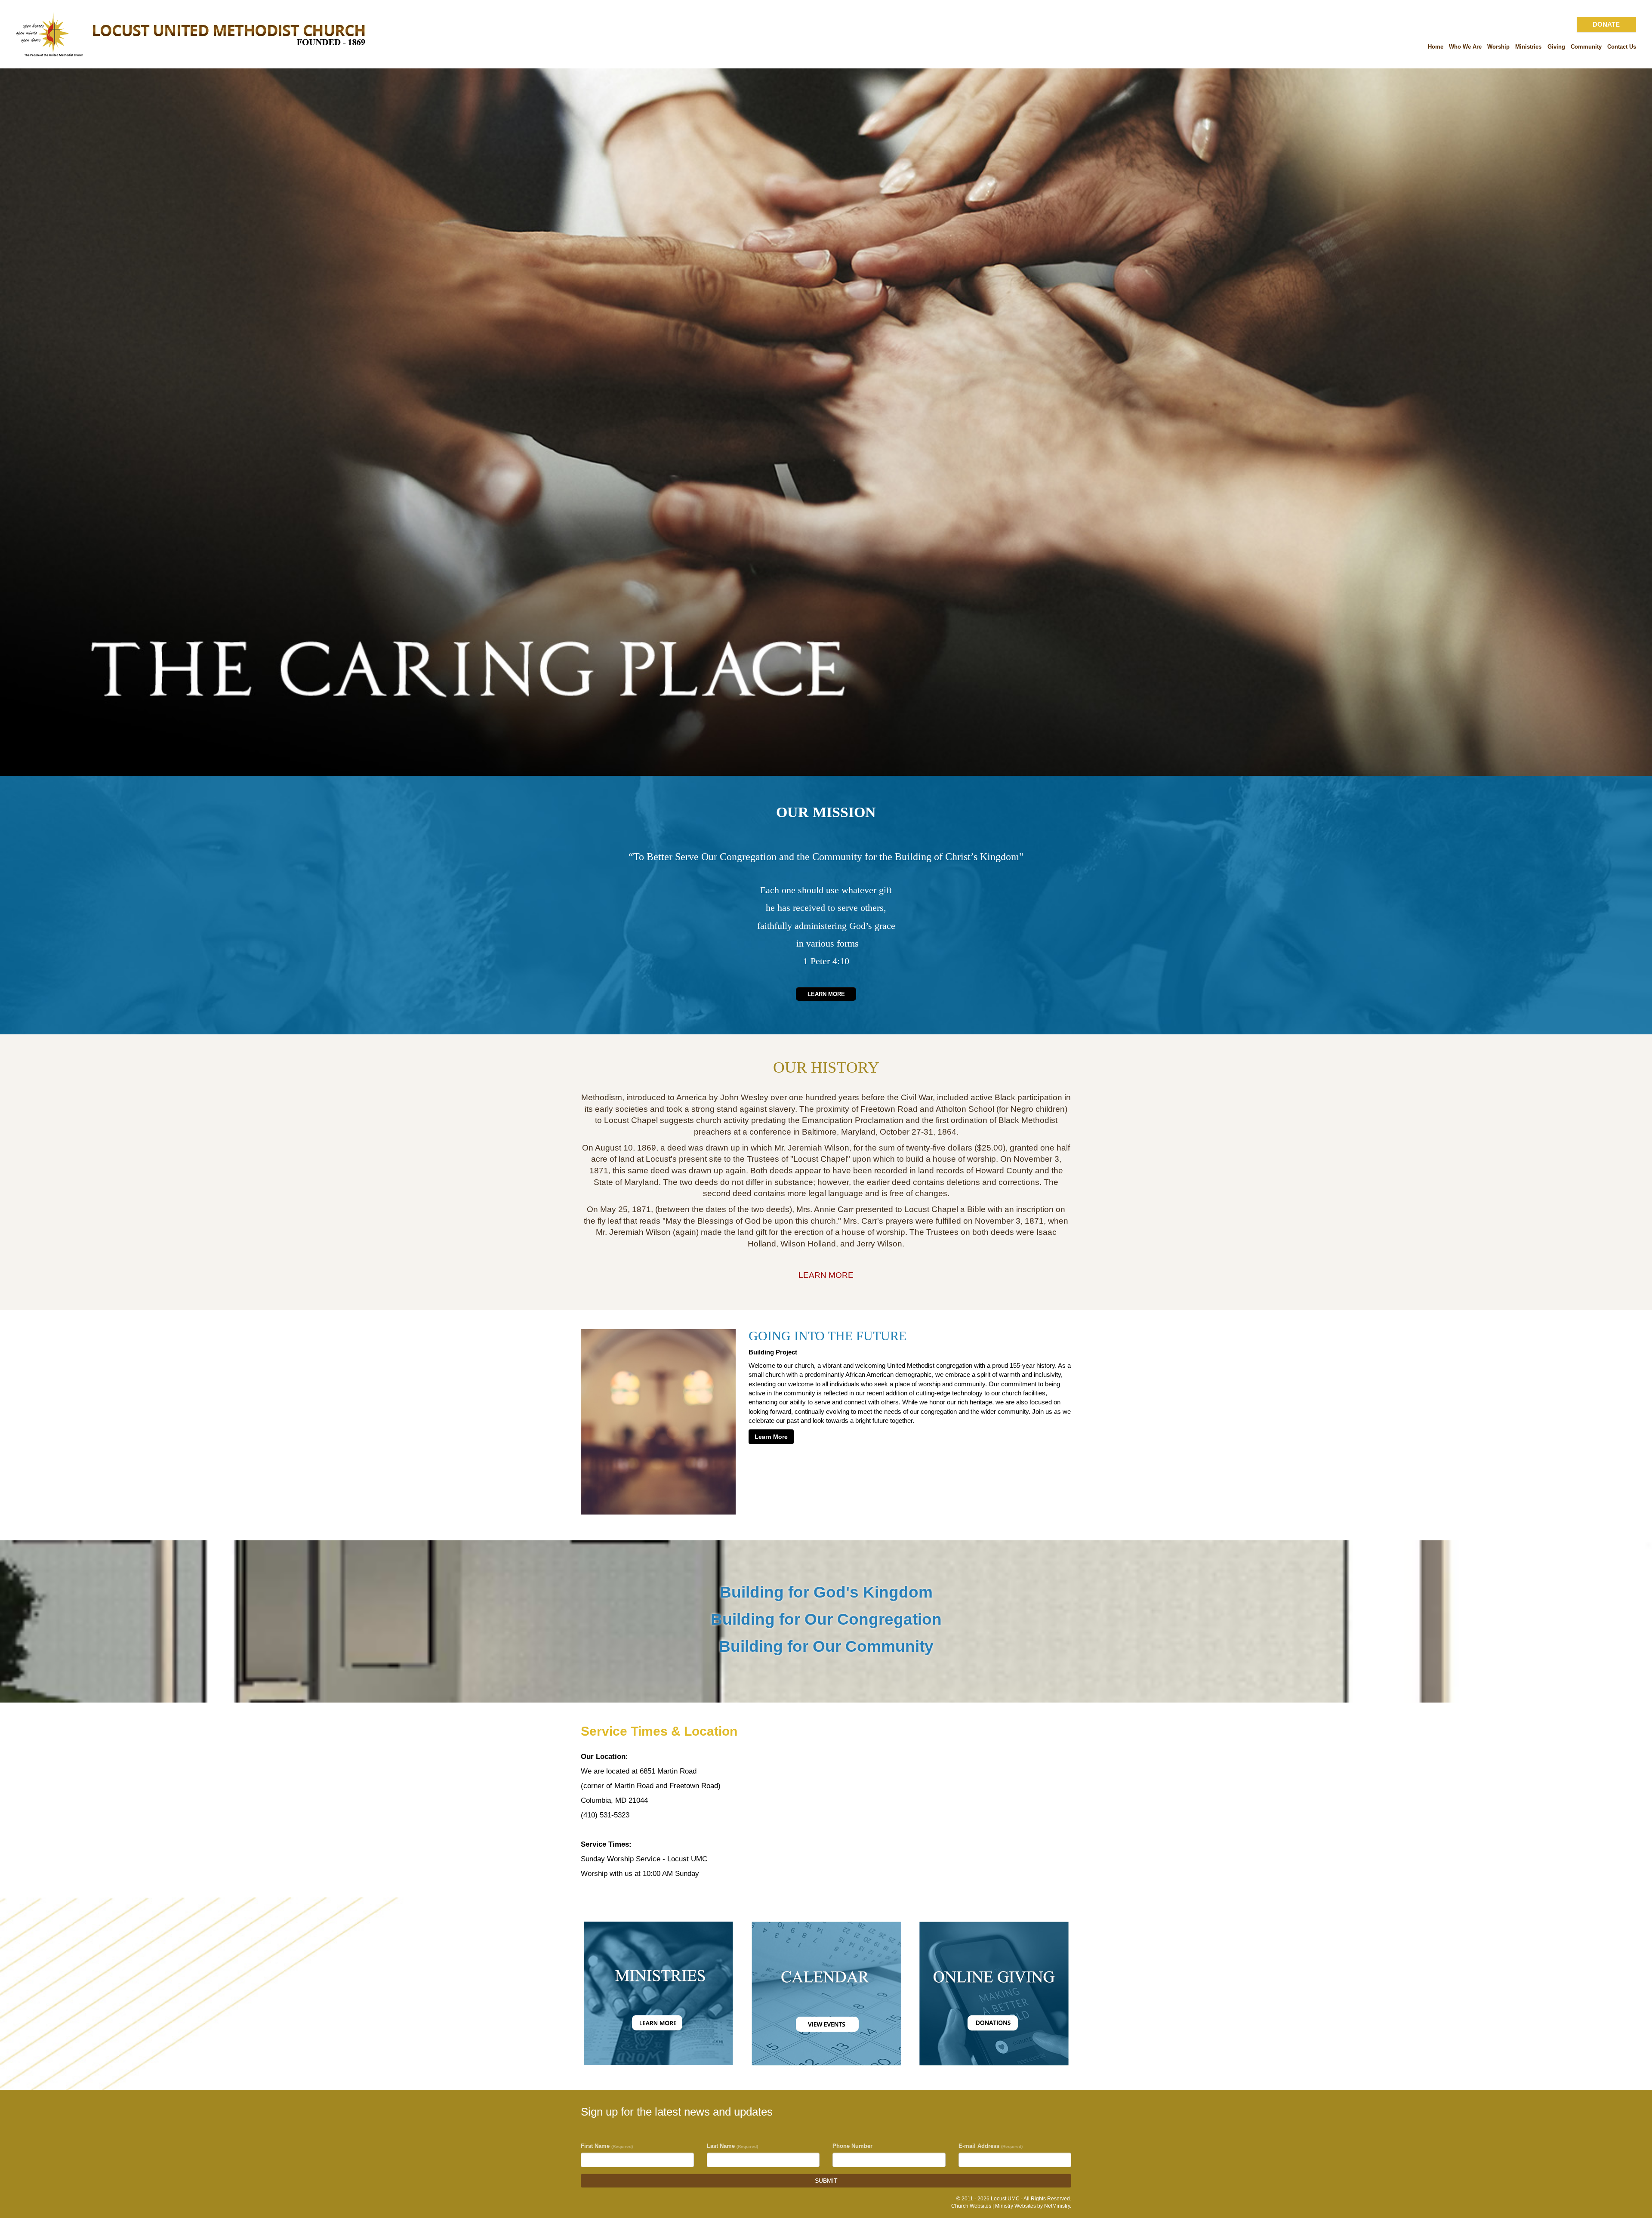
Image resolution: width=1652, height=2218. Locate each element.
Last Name (732, 2146)
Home (1436, 47)
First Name (607, 2146)
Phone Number (852, 2146)
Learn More (826, 994)
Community (1586, 47)
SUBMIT (826, 2181)
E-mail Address (991, 2146)
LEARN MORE (826, 1275)
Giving (1556, 47)
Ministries (1528, 47)
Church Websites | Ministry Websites (994, 2206)
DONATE (1606, 24)
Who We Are (1465, 47)
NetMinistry (1057, 2206)
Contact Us (1622, 47)
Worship (1498, 47)
